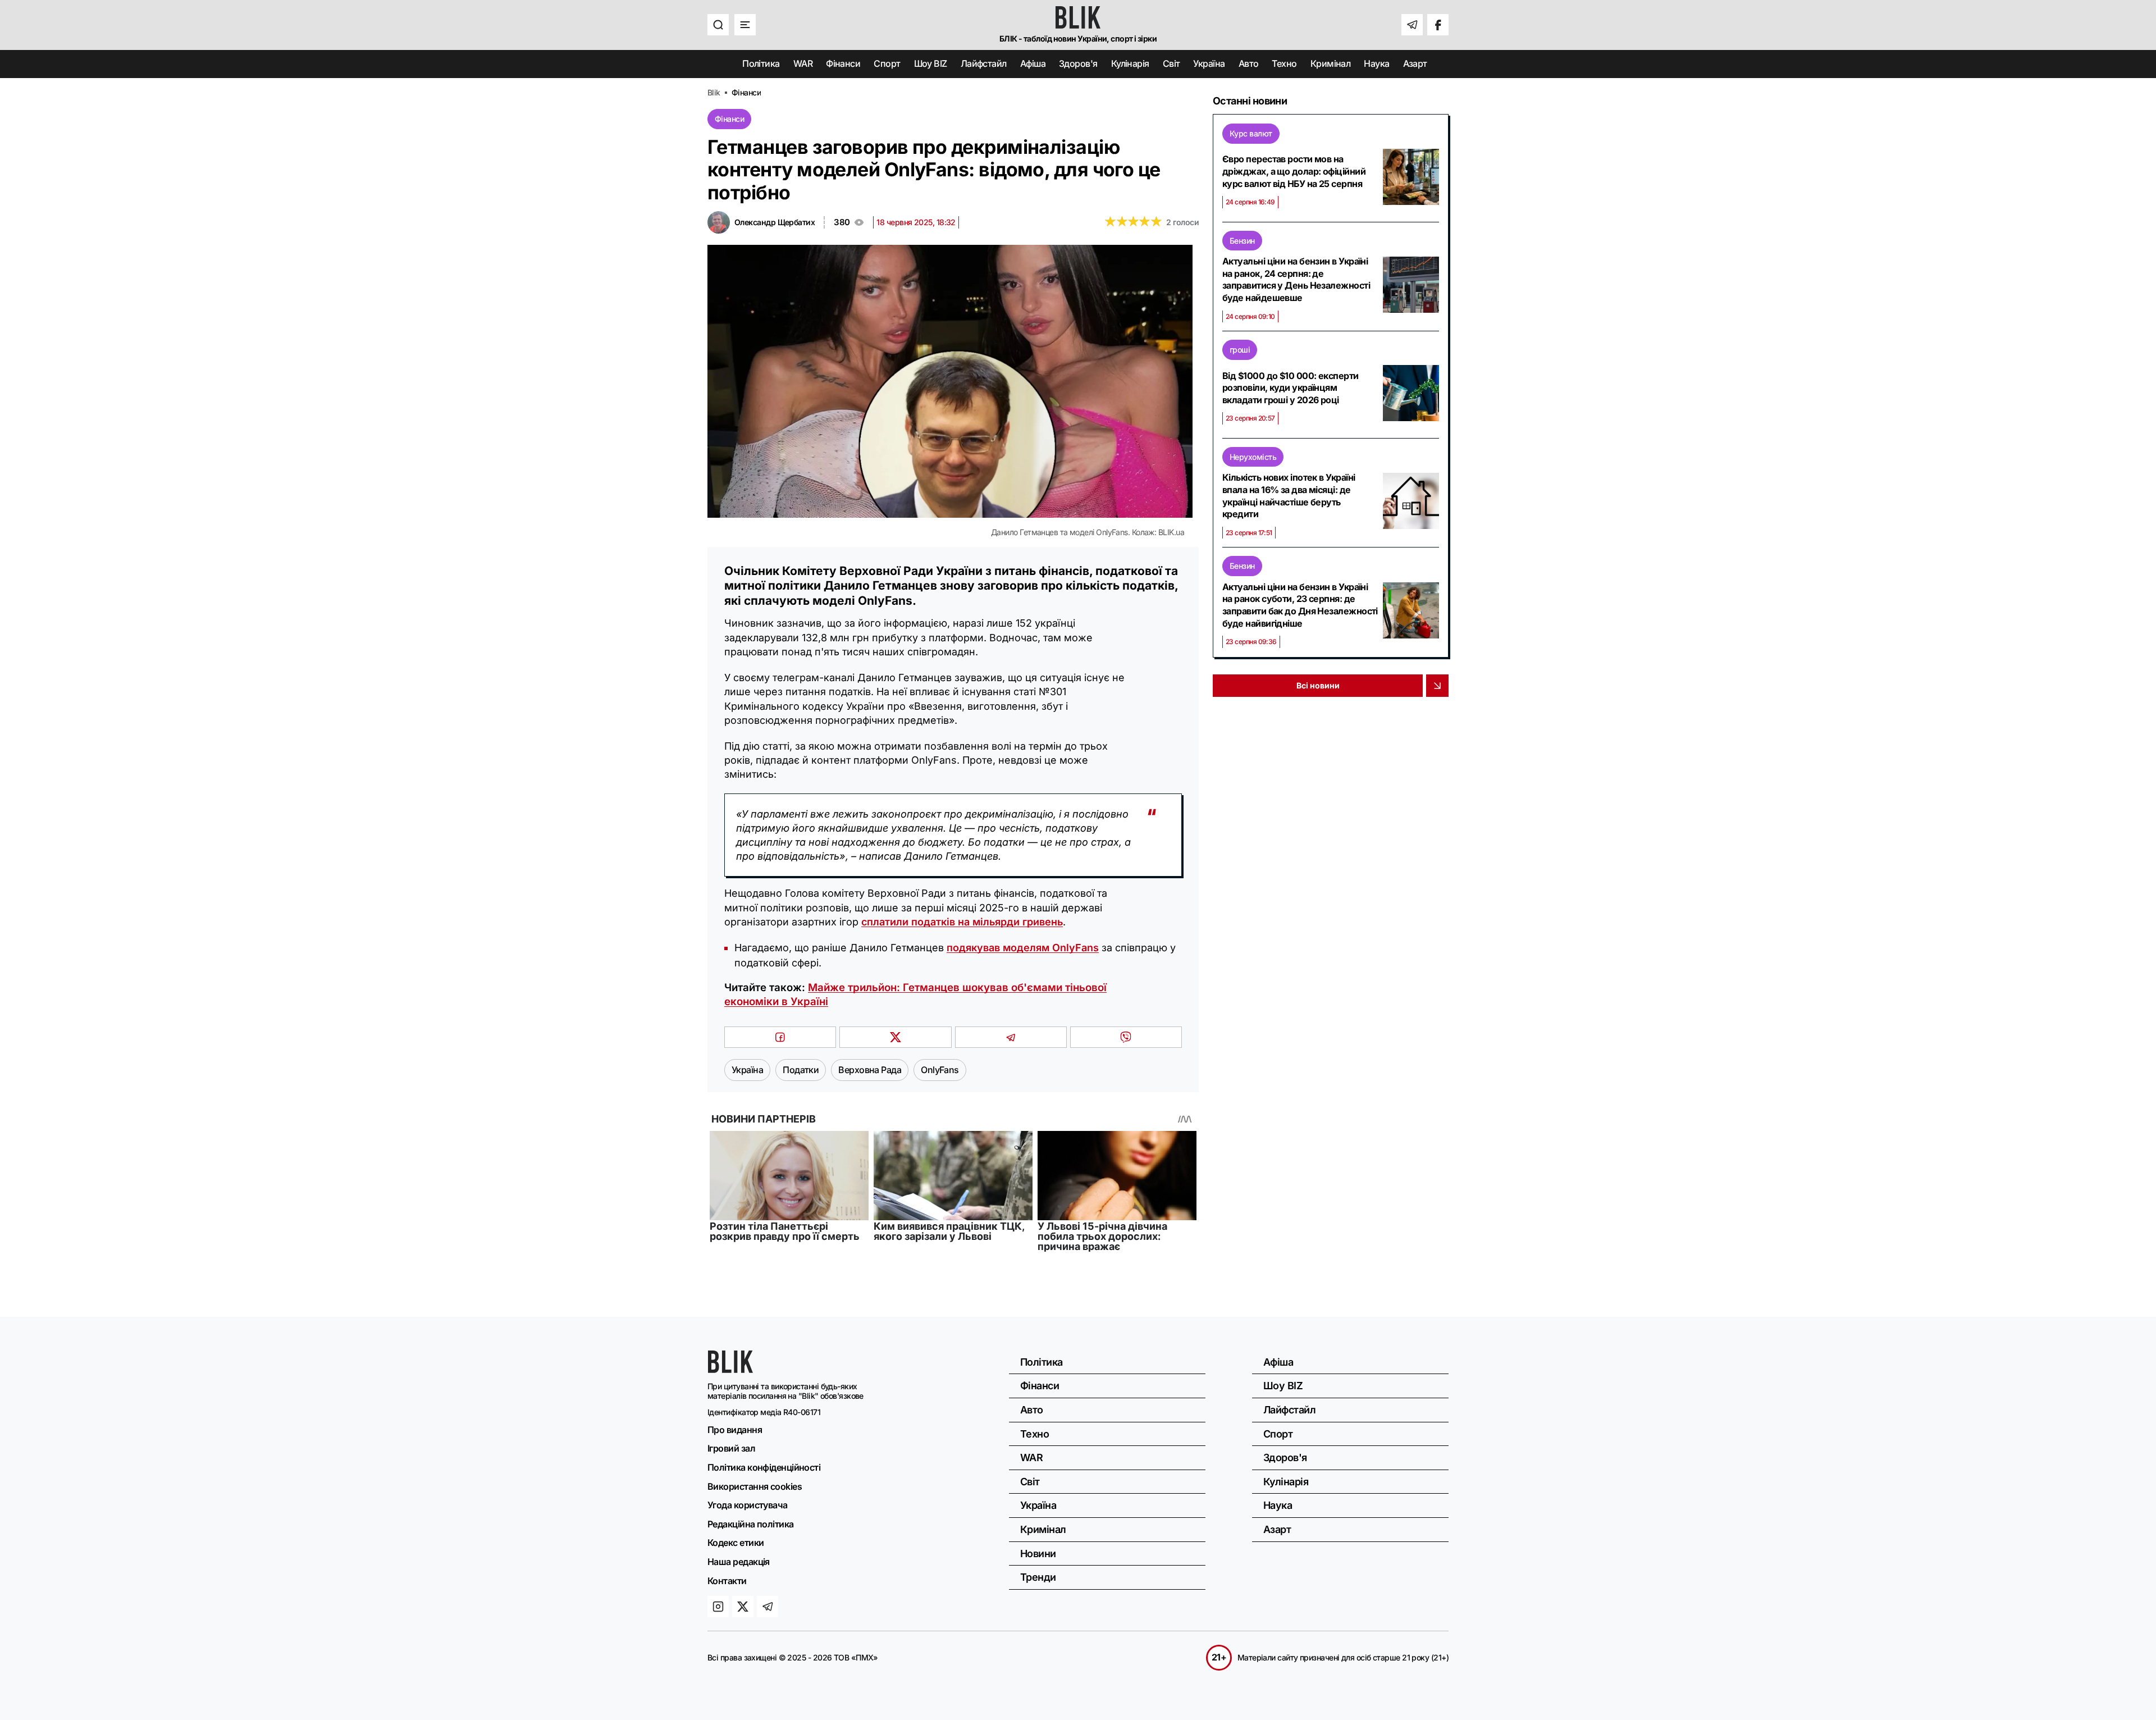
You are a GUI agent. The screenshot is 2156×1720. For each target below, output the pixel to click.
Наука (1376, 64)
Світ (1171, 64)
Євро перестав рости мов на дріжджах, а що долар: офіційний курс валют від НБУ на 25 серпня (1294, 171)
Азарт (1415, 64)
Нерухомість (1253, 457)
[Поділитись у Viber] (1126, 1037)
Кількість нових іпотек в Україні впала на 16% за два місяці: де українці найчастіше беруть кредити (1289, 496)
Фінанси (843, 64)
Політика (761, 64)
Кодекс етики (736, 1543)
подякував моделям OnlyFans (1023, 948)
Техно (1284, 64)
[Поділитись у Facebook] (780, 1037)
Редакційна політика (751, 1524)
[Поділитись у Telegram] (1011, 1037)
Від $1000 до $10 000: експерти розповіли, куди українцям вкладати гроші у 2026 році (1291, 388)
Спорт (887, 64)
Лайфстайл (984, 64)
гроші (1240, 350)
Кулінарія (1130, 64)
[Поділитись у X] (895, 1037)
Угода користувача (748, 1505)
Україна (1209, 64)
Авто (1249, 64)
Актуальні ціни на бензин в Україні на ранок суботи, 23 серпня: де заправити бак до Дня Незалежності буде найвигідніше (1300, 605)
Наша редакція (739, 1562)
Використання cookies (755, 1486)
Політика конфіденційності (764, 1467)
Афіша (1033, 64)
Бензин (1242, 241)
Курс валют (1251, 133)
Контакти (727, 1581)
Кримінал (1331, 64)
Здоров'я (1078, 64)
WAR (803, 64)
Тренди (1038, 1577)
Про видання (735, 1430)
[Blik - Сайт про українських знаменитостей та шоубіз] (730, 1369)
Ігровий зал (731, 1448)
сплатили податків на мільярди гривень (962, 922)
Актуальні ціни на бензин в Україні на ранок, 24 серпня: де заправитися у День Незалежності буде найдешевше (1296, 279)
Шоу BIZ (931, 64)
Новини (1038, 1554)
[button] (718, 25)
